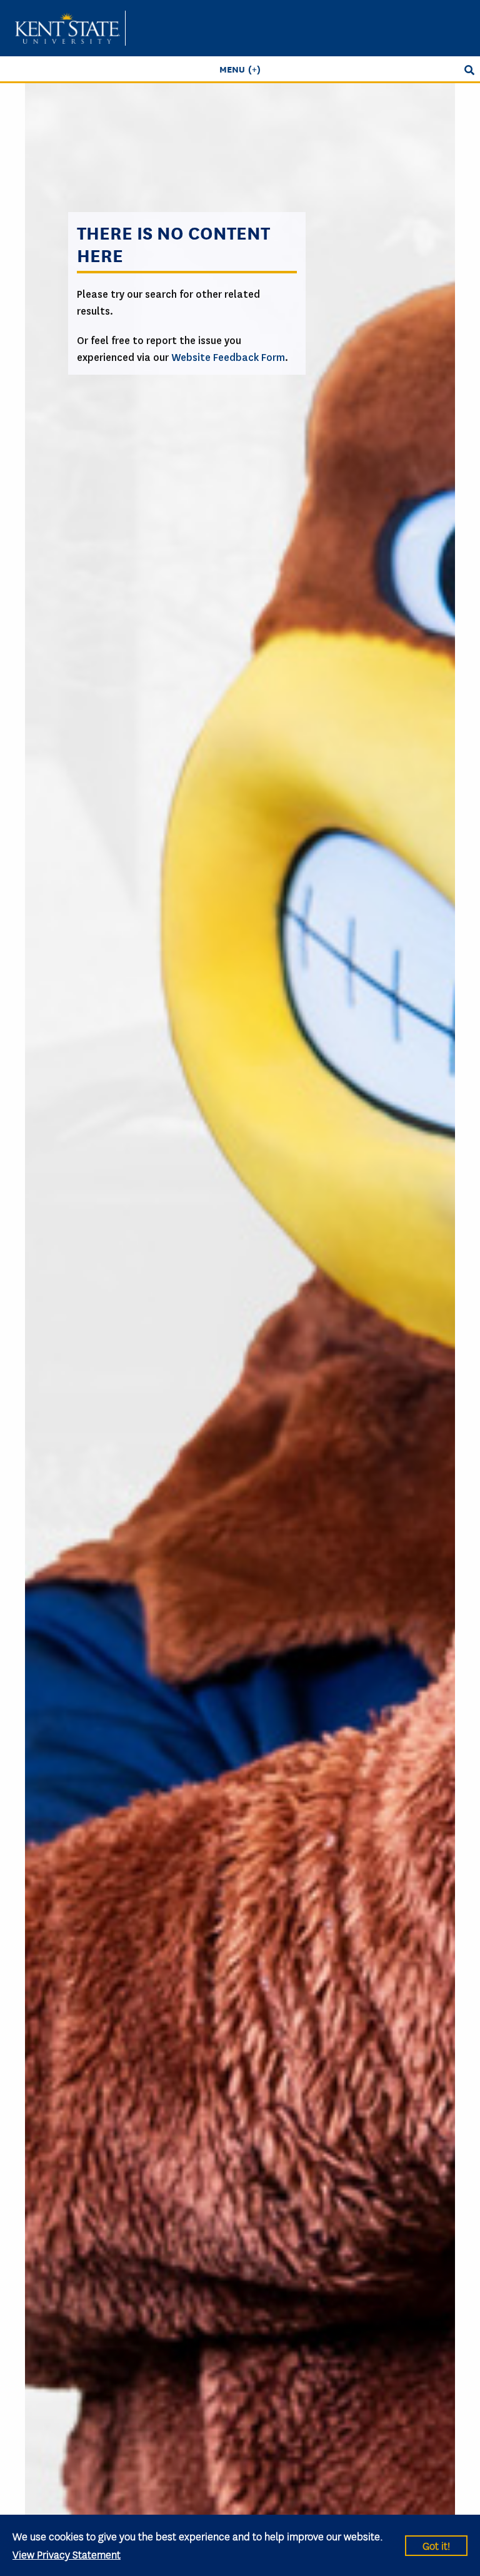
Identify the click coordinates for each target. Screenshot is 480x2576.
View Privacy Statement (67, 2554)
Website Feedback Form (228, 357)
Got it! (436, 2545)
